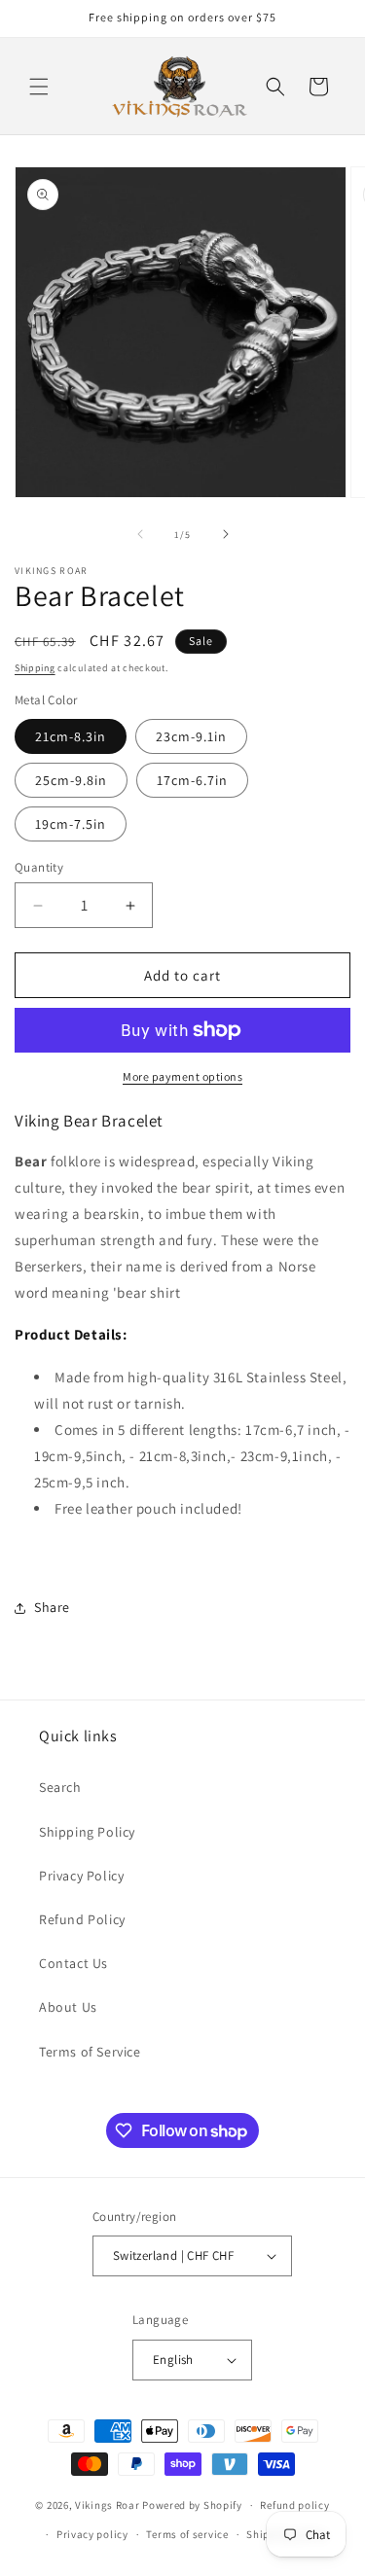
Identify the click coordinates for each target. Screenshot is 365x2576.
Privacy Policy (81, 1876)
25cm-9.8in (71, 780)
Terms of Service (90, 2052)
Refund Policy (82, 1919)
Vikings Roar (107, 2505)
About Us (68, 2007)
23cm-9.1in (191, 736)
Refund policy (294, 2505)
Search (60, 1787)
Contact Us (73, 1963)
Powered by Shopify (192, 2505)
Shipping (35, 668)
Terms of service (187, 2534)
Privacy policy (92, 2534)
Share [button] (52, 1607)
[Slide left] (140, 534)
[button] (39, 87)
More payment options (182, 1076)
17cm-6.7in (192, 780)
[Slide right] (226, 534)
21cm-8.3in (71, 736)
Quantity (39, 867)
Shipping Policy (87, 1832)
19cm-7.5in (71, 824)
